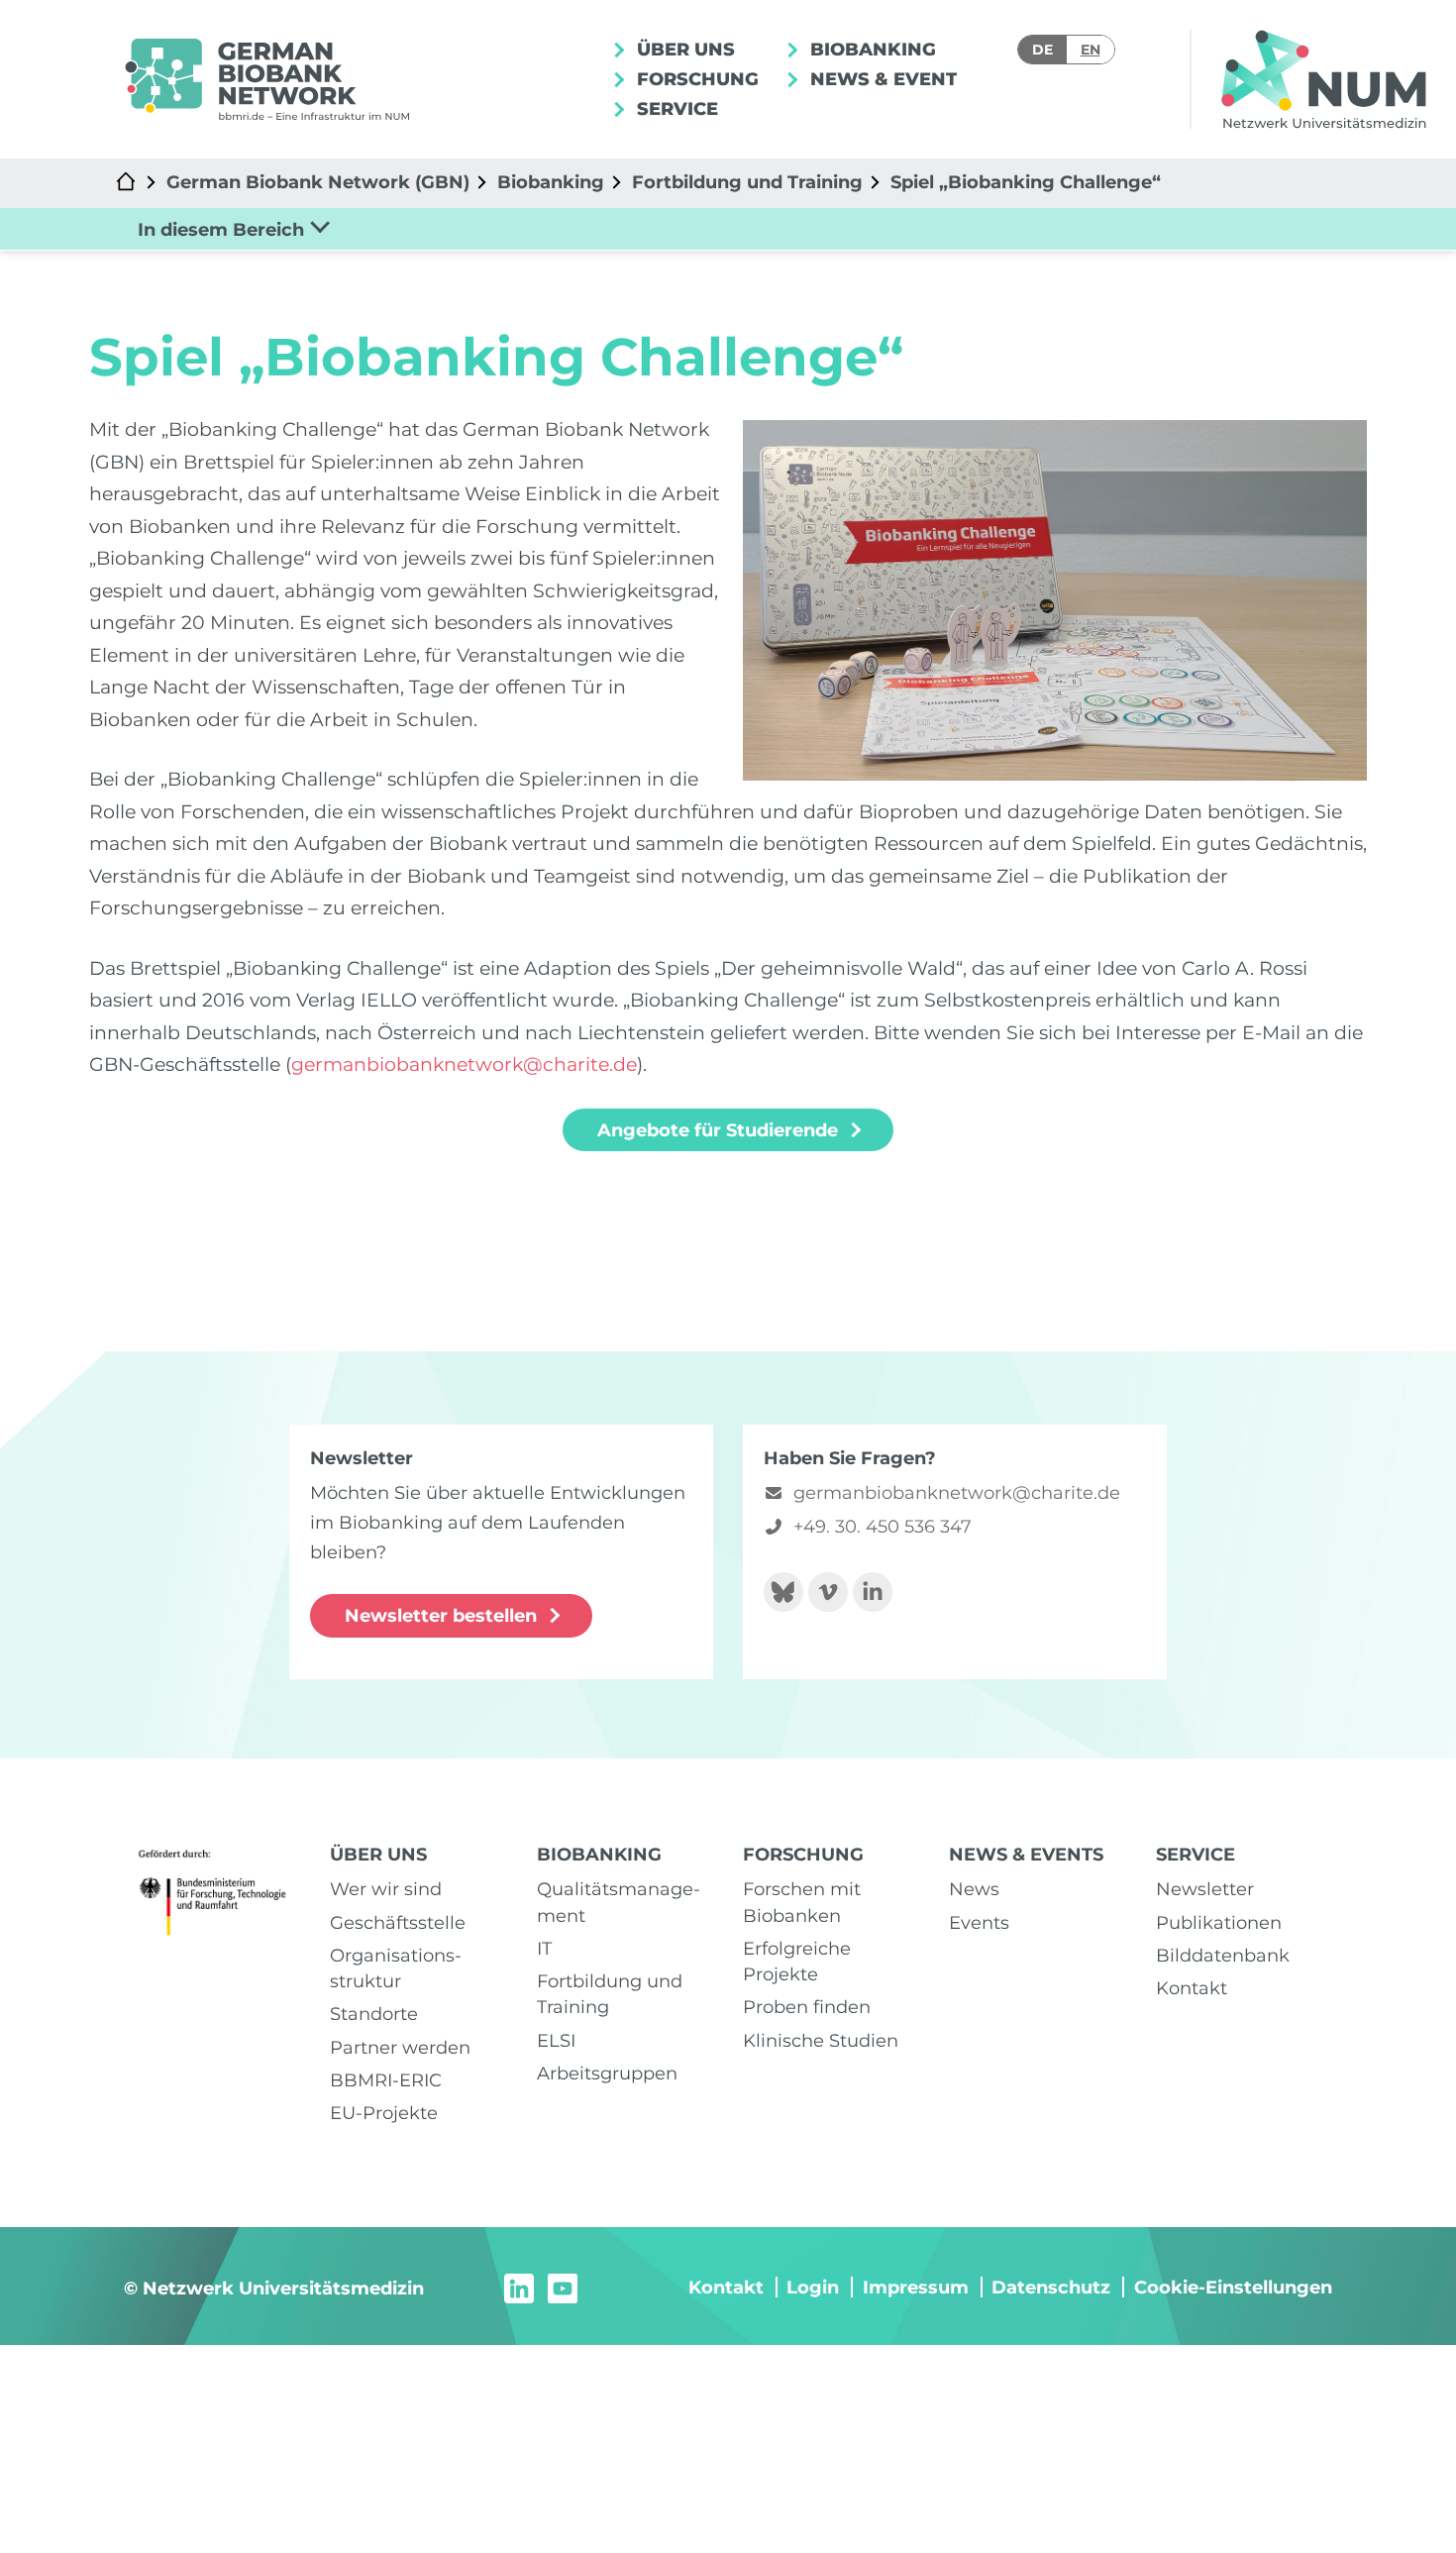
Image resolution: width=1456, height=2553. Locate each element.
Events (979, 1922)
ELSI (556, 2040)
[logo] (266, 80)
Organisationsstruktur (396, 1968)
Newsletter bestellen (441, 1615)
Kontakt (1192, 1988)
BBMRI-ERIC (386, 2080)
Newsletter (1205, 1889)
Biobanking (551, 182)
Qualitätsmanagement (619, 1902)
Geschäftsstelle (398, 1922)
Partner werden (400, 2047)
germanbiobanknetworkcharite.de (464, 1064)
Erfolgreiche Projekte (797, 1961)
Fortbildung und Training (747, 182)
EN (1091, 50)
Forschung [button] (695, 79)
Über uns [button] (683, 49)
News (974, 1889)
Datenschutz (1051, 2287)
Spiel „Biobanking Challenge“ (1026, 182)
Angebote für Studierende (718, 1130)
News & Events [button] (887, 79)
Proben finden (807, 2007)
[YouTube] (563, 2287)
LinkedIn (873, 1592)
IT (544, 1948)
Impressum (916, 2287)
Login (813, 2287)
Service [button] (675, 108)
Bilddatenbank (1223, 1955)
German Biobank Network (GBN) (318, 182)
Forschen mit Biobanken (802, 1902)
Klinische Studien (821, 2040)
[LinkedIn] (519, 2287)
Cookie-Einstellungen (1233, 2287)
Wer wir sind (386, 1889)
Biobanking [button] (871, 49)
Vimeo (828, 1592)
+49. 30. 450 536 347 (883, 1526)
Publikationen (1219, 1922)
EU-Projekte (384, 2113)
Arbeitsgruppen (607, 2073)
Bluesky (783, 1592)
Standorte (374, 2014)
